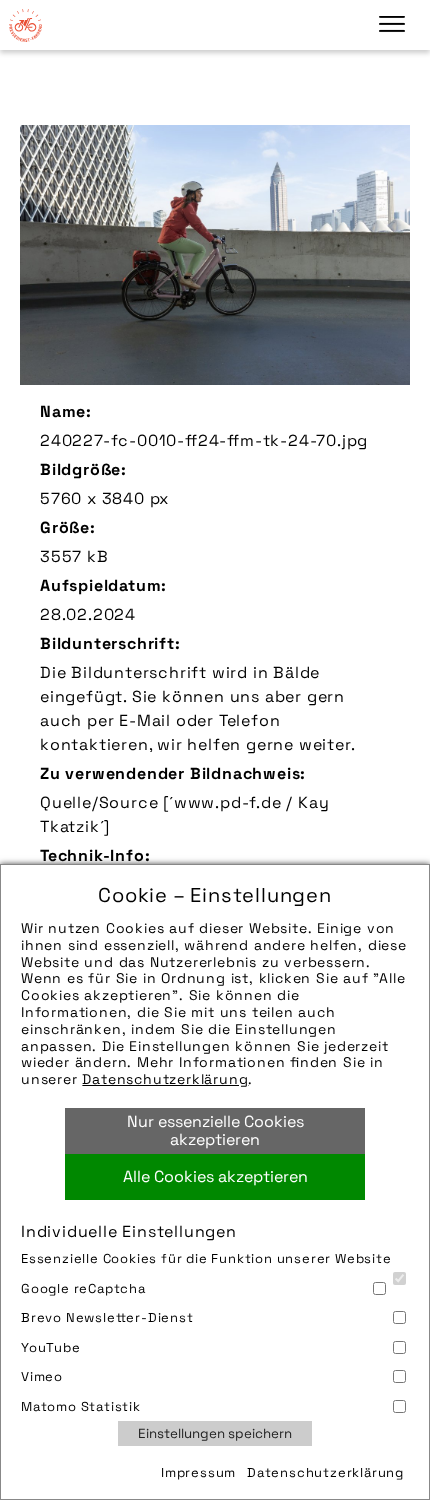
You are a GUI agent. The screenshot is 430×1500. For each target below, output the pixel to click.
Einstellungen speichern (215, 1433)
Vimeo (42, 1376)
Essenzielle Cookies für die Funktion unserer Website (206, 1258)
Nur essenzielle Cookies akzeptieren (215, 1130)
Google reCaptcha (83, 1288)
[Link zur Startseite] (25, 25)
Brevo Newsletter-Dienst (107, 1317)
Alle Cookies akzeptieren (215, 1176)
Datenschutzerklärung (165, 1079)
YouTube (51, 1347)
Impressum (198, 1472)
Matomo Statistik (81, 1406)
